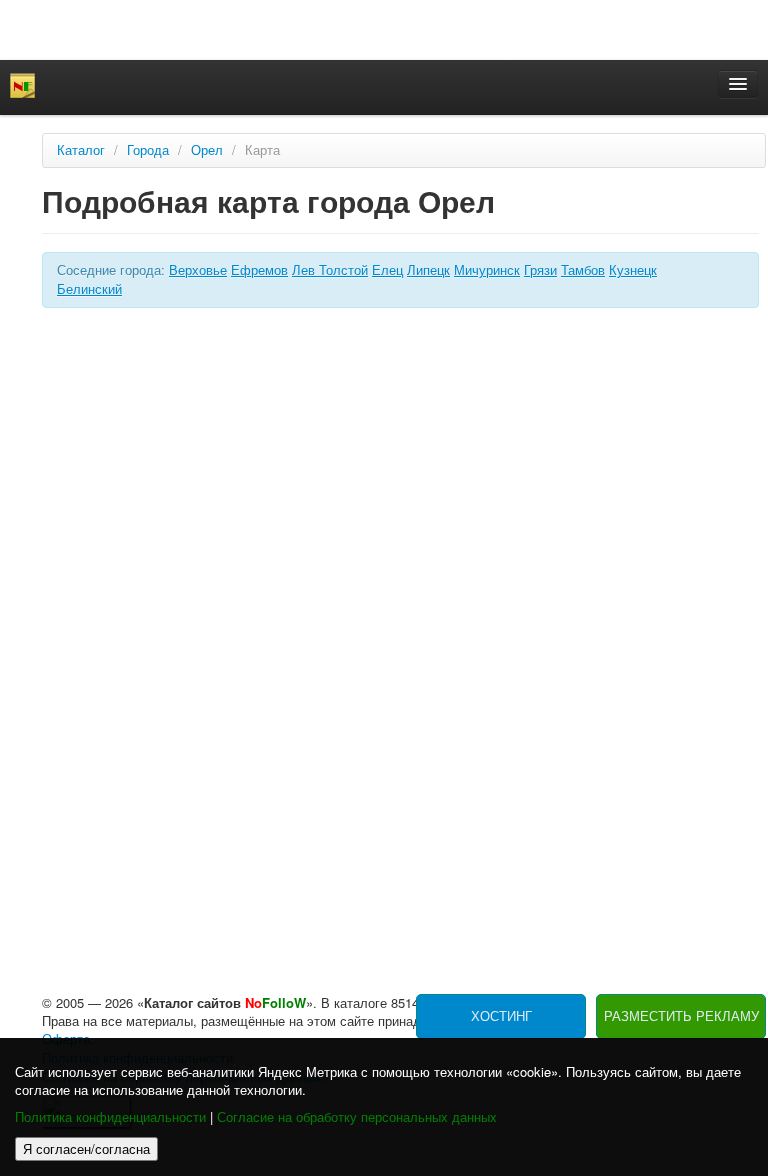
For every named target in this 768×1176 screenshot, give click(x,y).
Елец (387, 270)
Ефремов (259, 270)
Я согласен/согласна (86, 1148)
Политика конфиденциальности (110, 1117)
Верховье (198, 270)
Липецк (428, 270)
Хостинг (501, 1016)
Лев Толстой (330, 270)
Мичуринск (487, 270)
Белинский (89, 289)
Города (148, 150)
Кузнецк (633, 270)
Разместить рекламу (681, 1016)
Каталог (81, 150)
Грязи (540, 270)
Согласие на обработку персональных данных (357, 1117)
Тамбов (583, 270)
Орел (207, 150)
